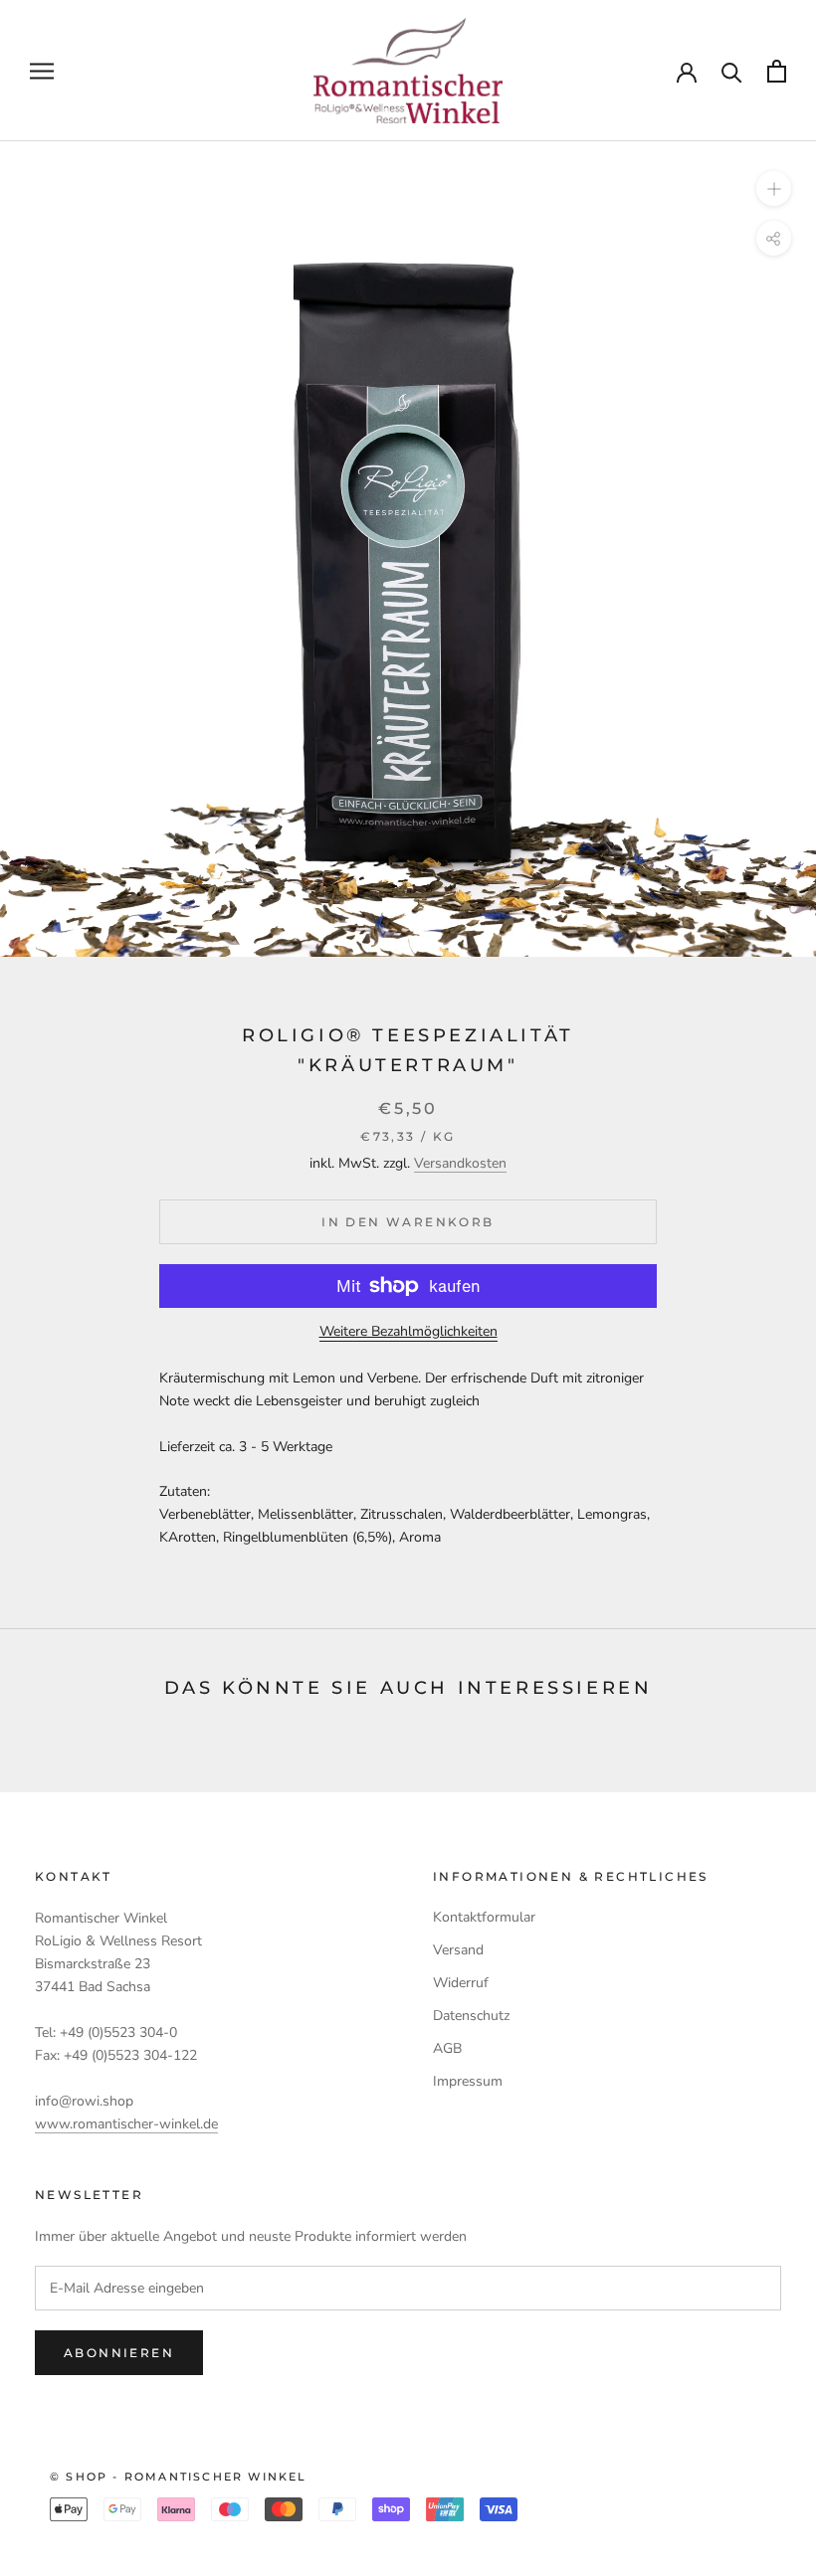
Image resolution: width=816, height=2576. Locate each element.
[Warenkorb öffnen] (777, 71)
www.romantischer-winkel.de (126, 2124)
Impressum (468, 2081)
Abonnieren (119, 2353)
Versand (458, 1950)
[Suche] (732, 71)
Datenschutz (471, 2016)
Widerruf (461, 1983)
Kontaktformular (484, 1917)
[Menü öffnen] (42, 71)
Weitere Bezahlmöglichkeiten (408, 1331)
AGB (447, 2048)
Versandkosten (460, 1163)
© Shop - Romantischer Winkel (179, 2477)
